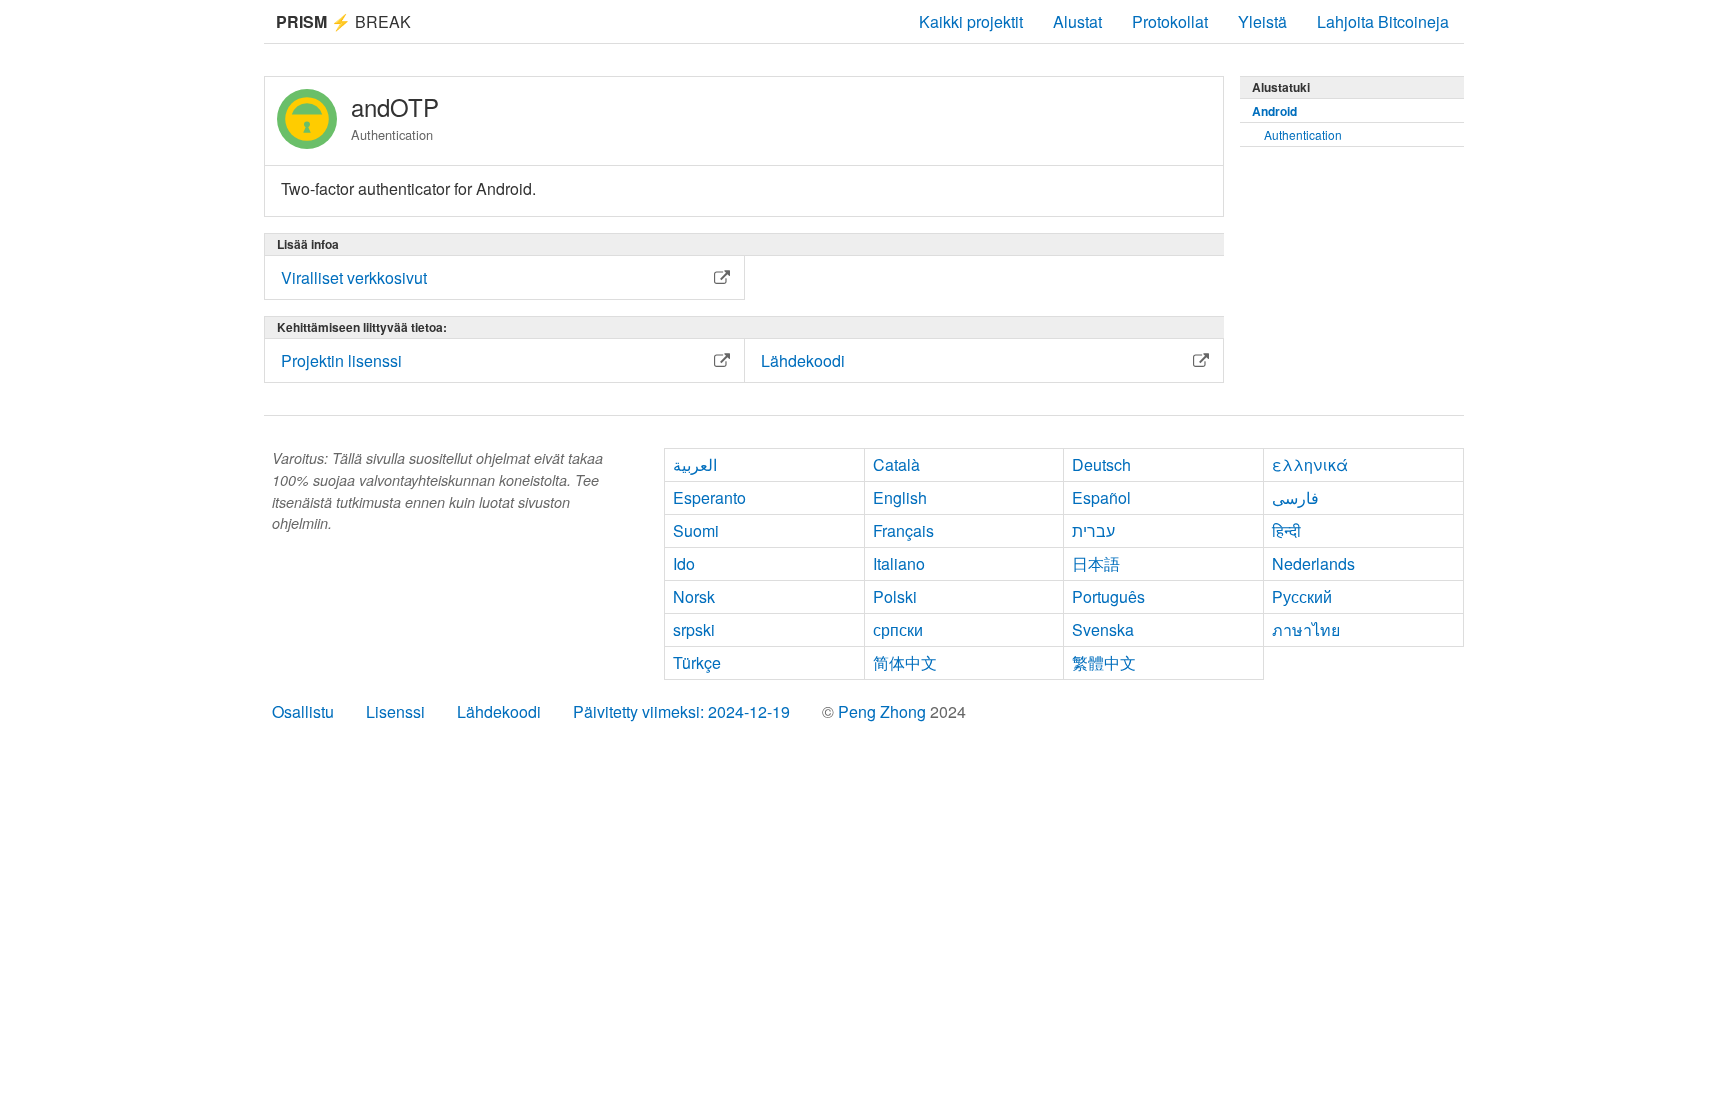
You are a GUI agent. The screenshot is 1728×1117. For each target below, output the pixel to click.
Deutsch (1101, 464)
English (900, 497)
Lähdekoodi (499, 711)
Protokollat (1170, 21)
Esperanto (709, 497)
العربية (695, 464)
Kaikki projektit (971, 21)
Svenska (1103, 629)
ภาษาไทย (1306, 629)
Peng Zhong (884, 711)
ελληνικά (1310, 464)
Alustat (1077, 21)
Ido (684, 563)
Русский (1302, 596)
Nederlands (1313, 563)
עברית (1093, 530)
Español (1101, 497)
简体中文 (905, 662)
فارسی (1295, 497)
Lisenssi (395, 711)
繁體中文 (1104, 662)
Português (1108, 596)
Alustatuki (1281, 87)
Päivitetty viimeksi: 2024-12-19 (681, 711)
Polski (895, 596)
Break (343, 21)
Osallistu (303, 711)
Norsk (694, 596)
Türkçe (697, 662)
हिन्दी (1286, 530)
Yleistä (1262, 21)
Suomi (696, 530)
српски (898, 629)
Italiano (899, 563)
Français (903, 530)
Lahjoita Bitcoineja (1383, 21)
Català (896, 464)
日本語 (1096, 563)
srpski (694, 629)
